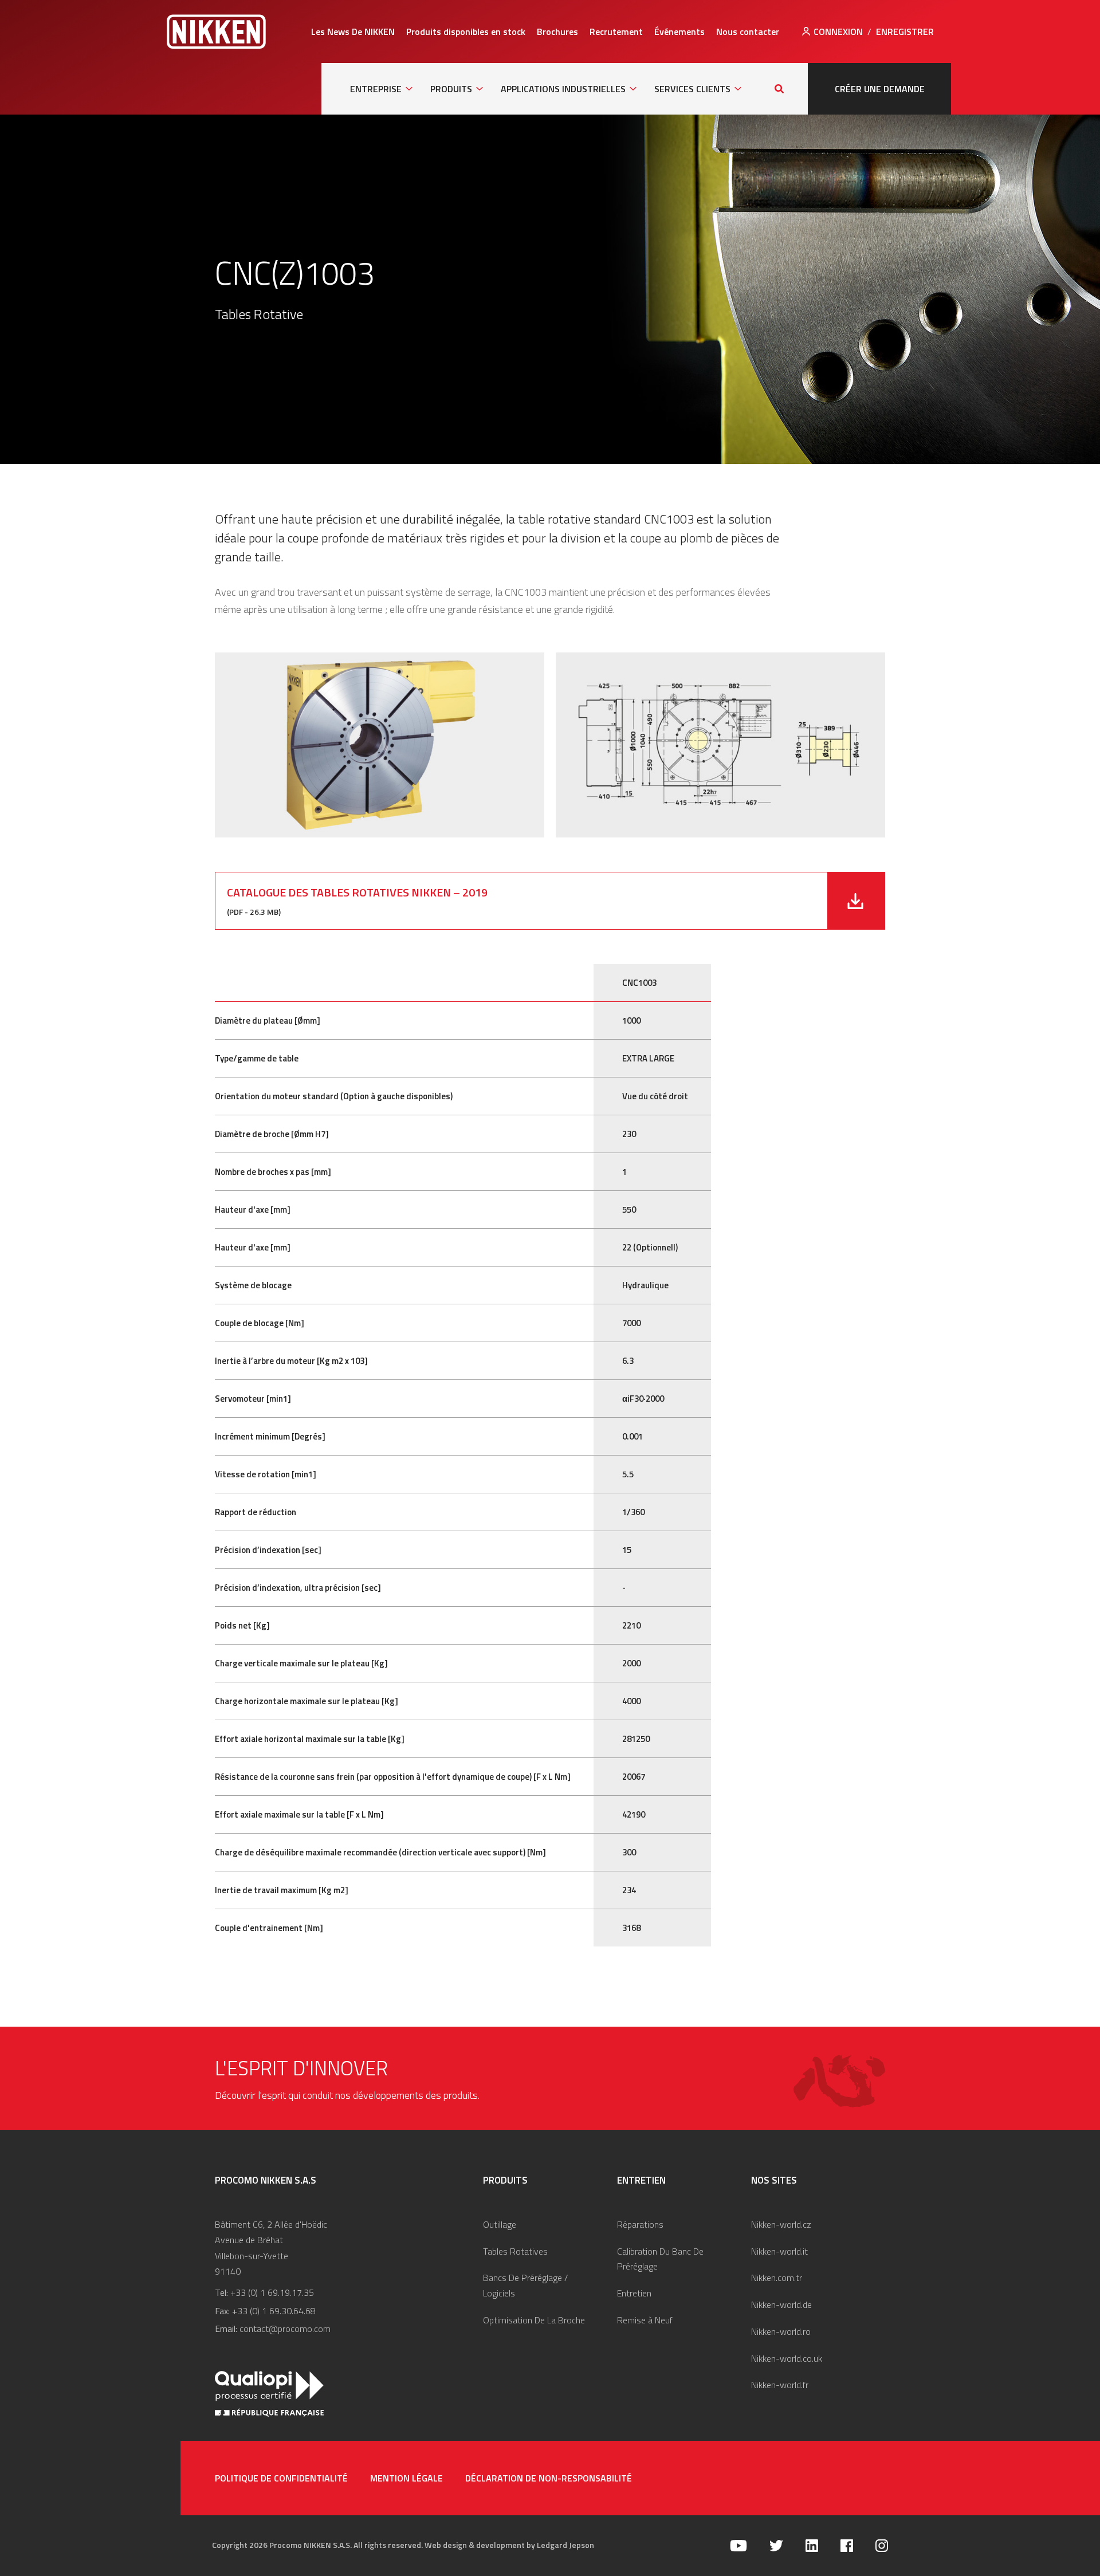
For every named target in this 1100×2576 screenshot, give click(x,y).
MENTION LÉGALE (406, 2478)
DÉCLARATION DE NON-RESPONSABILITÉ (549, 2478)
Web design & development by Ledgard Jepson (509, 2545)
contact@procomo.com (285, 2329)
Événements (679, 32)
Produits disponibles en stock (466, 32)
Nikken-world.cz (781, 2224)
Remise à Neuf (645, 2320)
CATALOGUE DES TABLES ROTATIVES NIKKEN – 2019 (357, 892)
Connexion (838, 32)
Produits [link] (451, 89)
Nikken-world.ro (781, 2331)
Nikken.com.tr (777, 2278)
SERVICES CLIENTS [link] (692, 89)
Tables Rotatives (515, 2251)
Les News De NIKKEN (353, 32)
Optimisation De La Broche (534, 2320)
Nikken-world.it (779, 2251)
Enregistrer (905, 32)
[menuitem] (353, 32)
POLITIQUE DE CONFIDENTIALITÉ (281, 2478)
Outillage (500, 2224)
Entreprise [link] (376, 89)
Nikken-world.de (781, 2304)
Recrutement (616, 32)
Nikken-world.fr (780, 2385)
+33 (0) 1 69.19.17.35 (272, 2292)
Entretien (634, 2293)
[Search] (779, 89)
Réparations (640, 2224)
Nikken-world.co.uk (787, 2358)
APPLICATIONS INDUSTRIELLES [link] (563, 89)
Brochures (557, 32)
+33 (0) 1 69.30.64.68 (274, 2311)
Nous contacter (748, 32)
